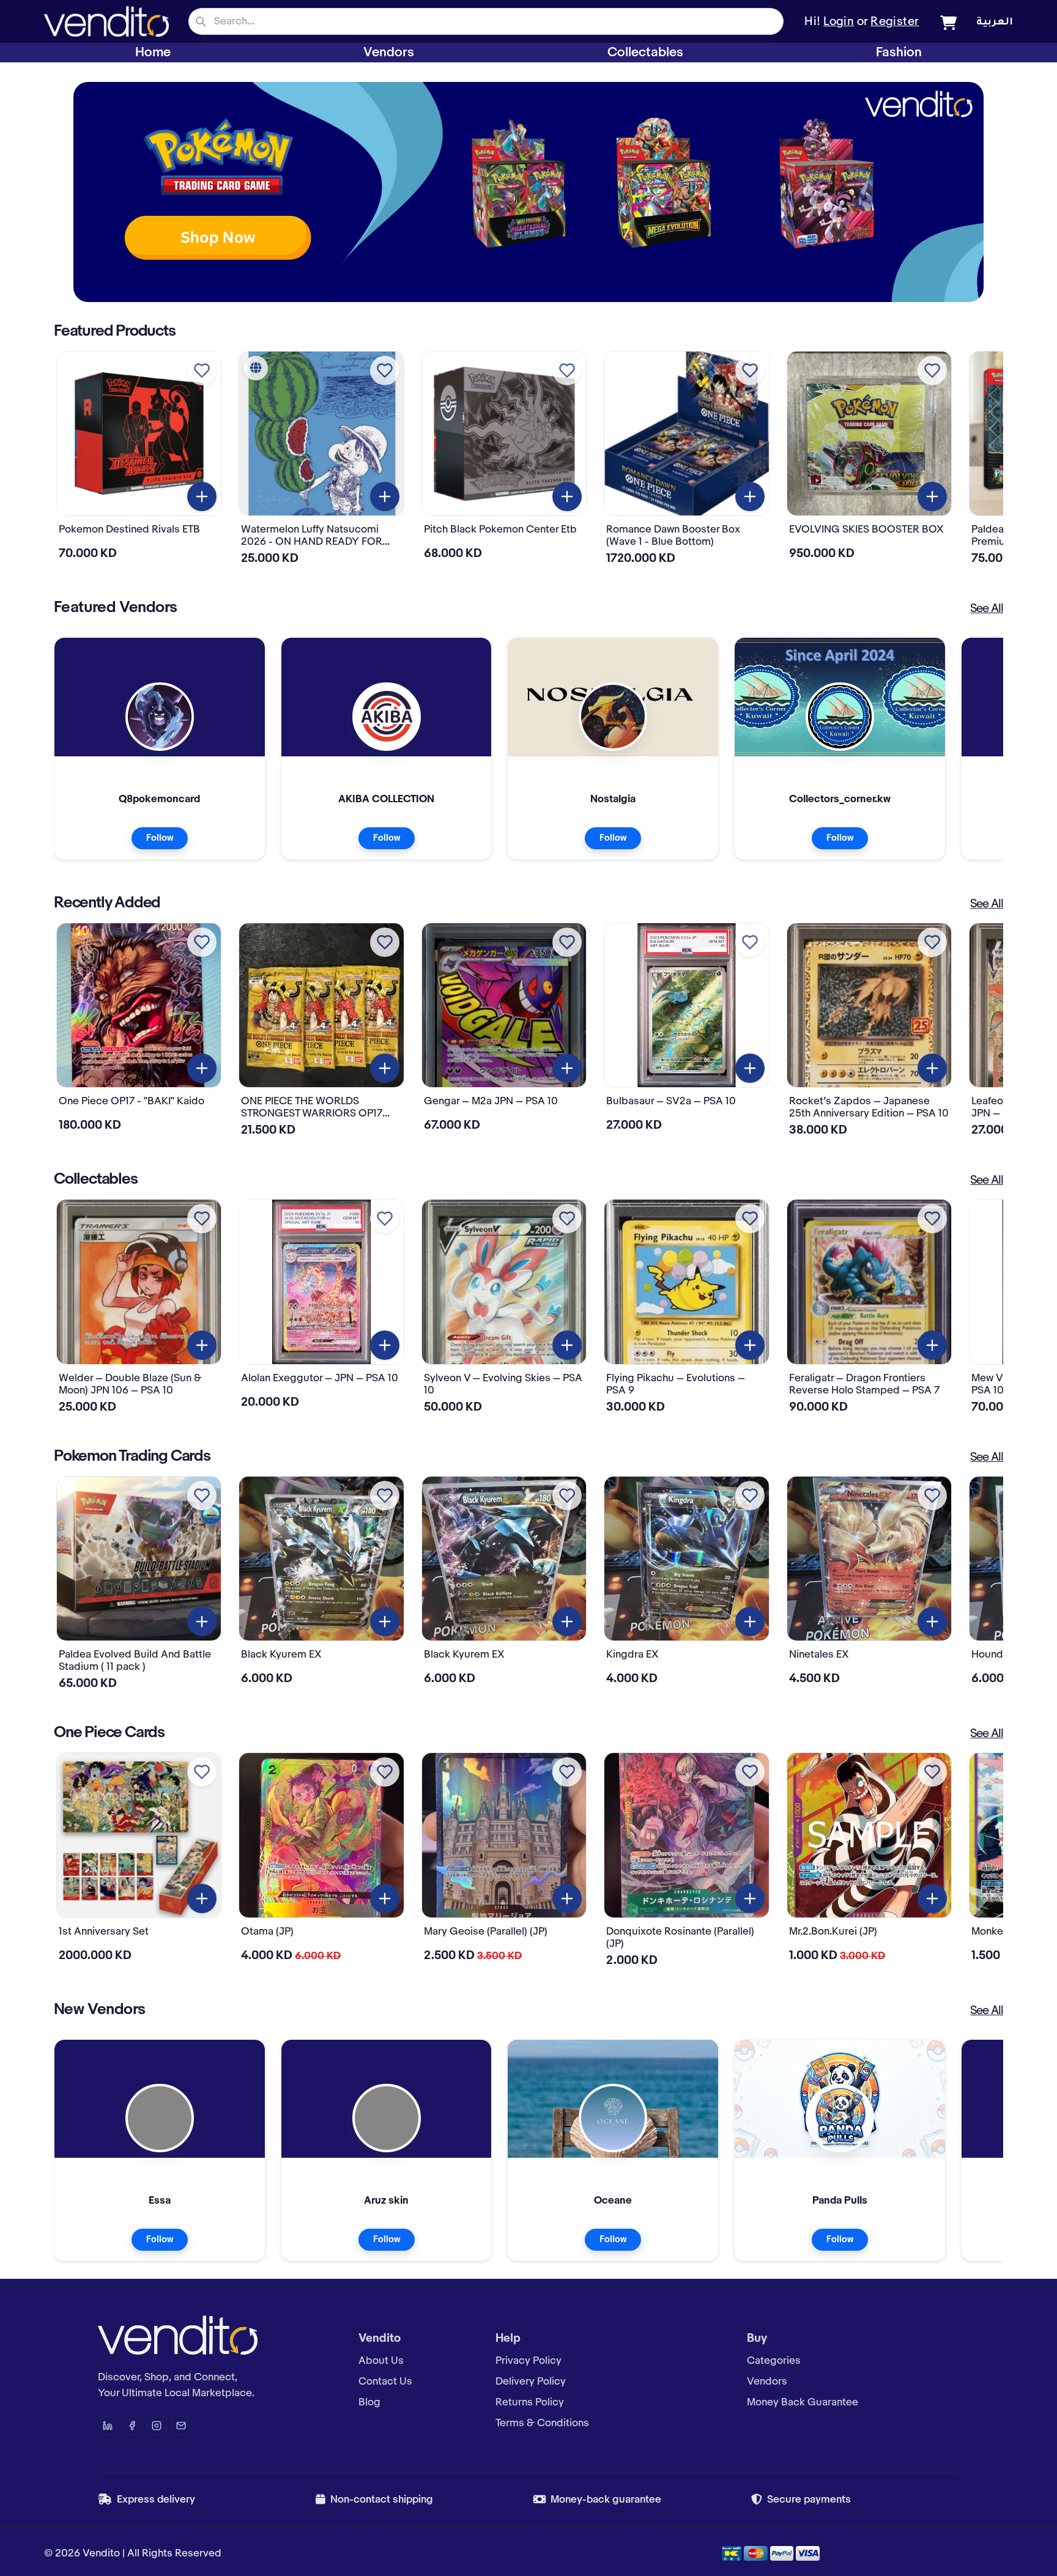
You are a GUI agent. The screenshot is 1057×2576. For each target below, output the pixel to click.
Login (839, 22)
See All (987, 609)
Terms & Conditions (542, 2423)
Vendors (389, 53)
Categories (774, 2361)
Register (895, 22)
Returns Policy (530, 2402)
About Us (381, 2361)
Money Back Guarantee (803, 2402)
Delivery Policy (531, 2382)
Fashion (899, 53)
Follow (160, 838)
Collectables (645, 53)
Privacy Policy (528, 2361)
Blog (369, 2402)
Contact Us (385, 2382)
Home (153, 53)
